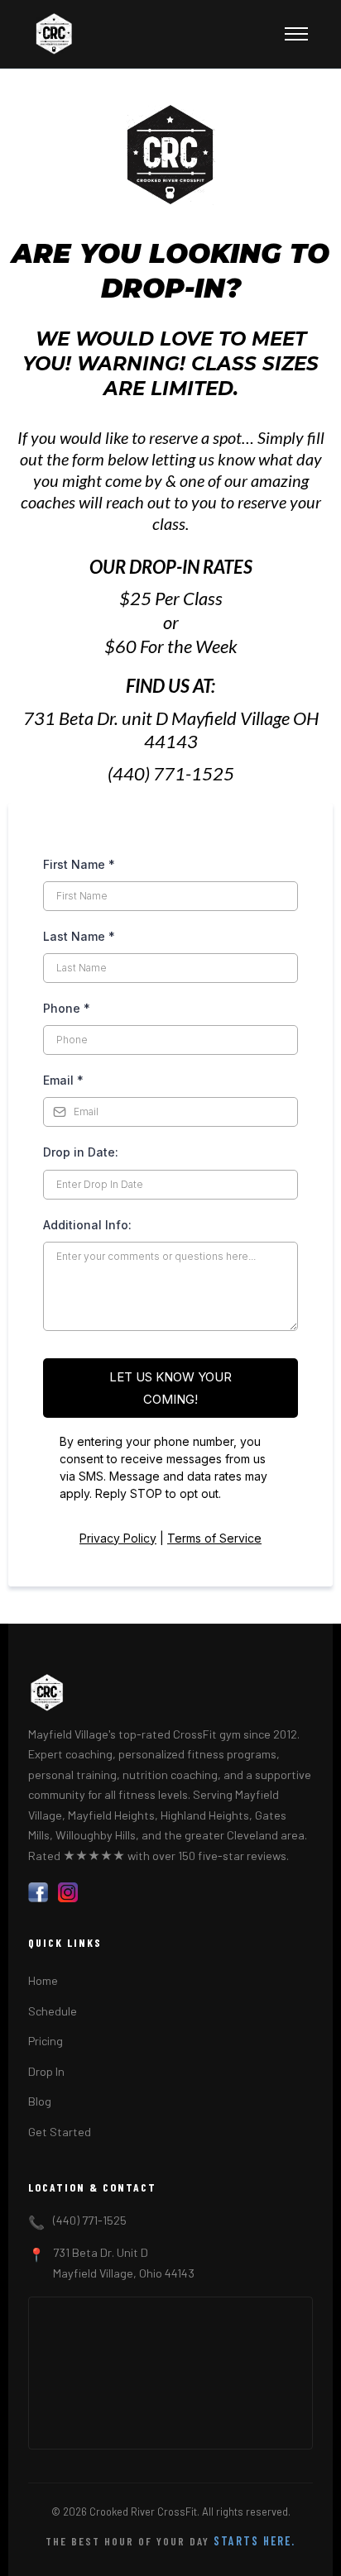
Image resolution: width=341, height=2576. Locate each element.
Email (63, 1080)
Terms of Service (214, 1538)
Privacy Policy (118, 1538)
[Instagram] (68, 1892)
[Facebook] (38, 1892)
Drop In (46, 2071)
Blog (40, 2101)
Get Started (60, 2132)
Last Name (79, 936)
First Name (79, 864)
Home (43, 1980)
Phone (67, 1008)
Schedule (53, 2011)
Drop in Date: (81, 1152)
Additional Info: (87, 1225)
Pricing (46, 2041)
